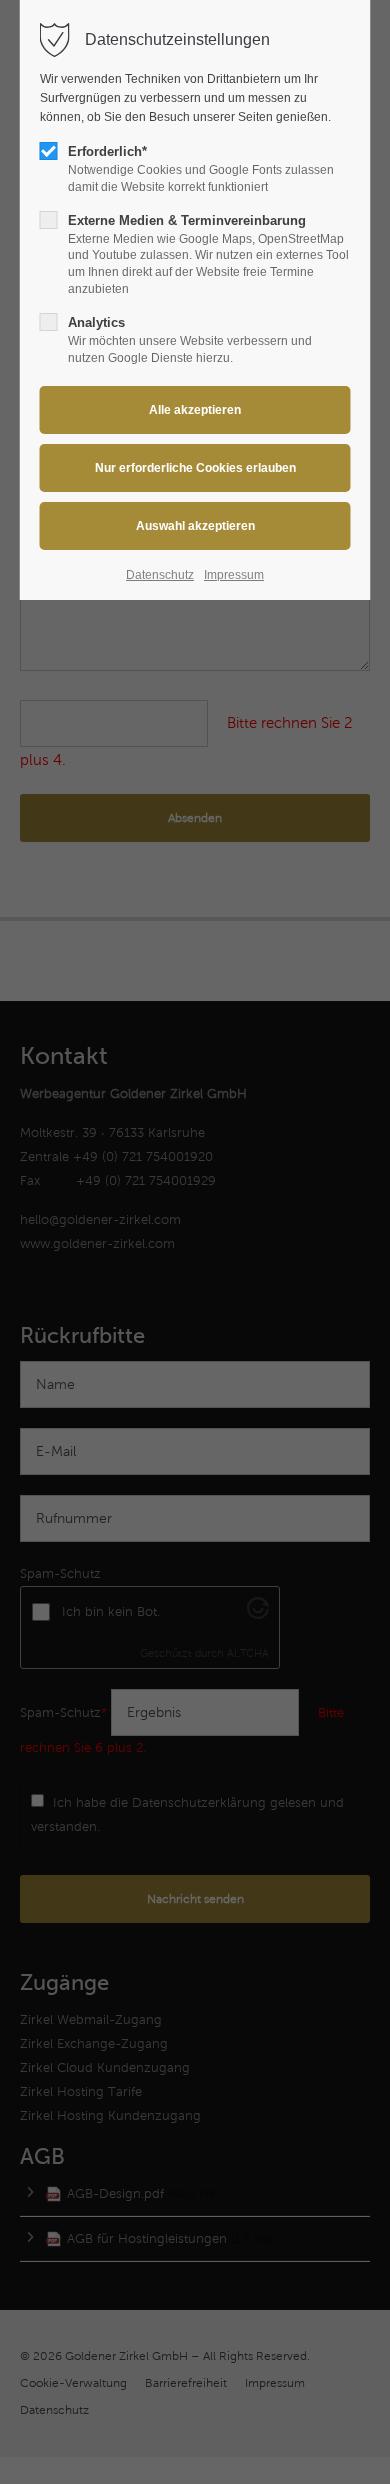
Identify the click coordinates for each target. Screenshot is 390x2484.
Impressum (234, 575)
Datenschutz (160, 575)
